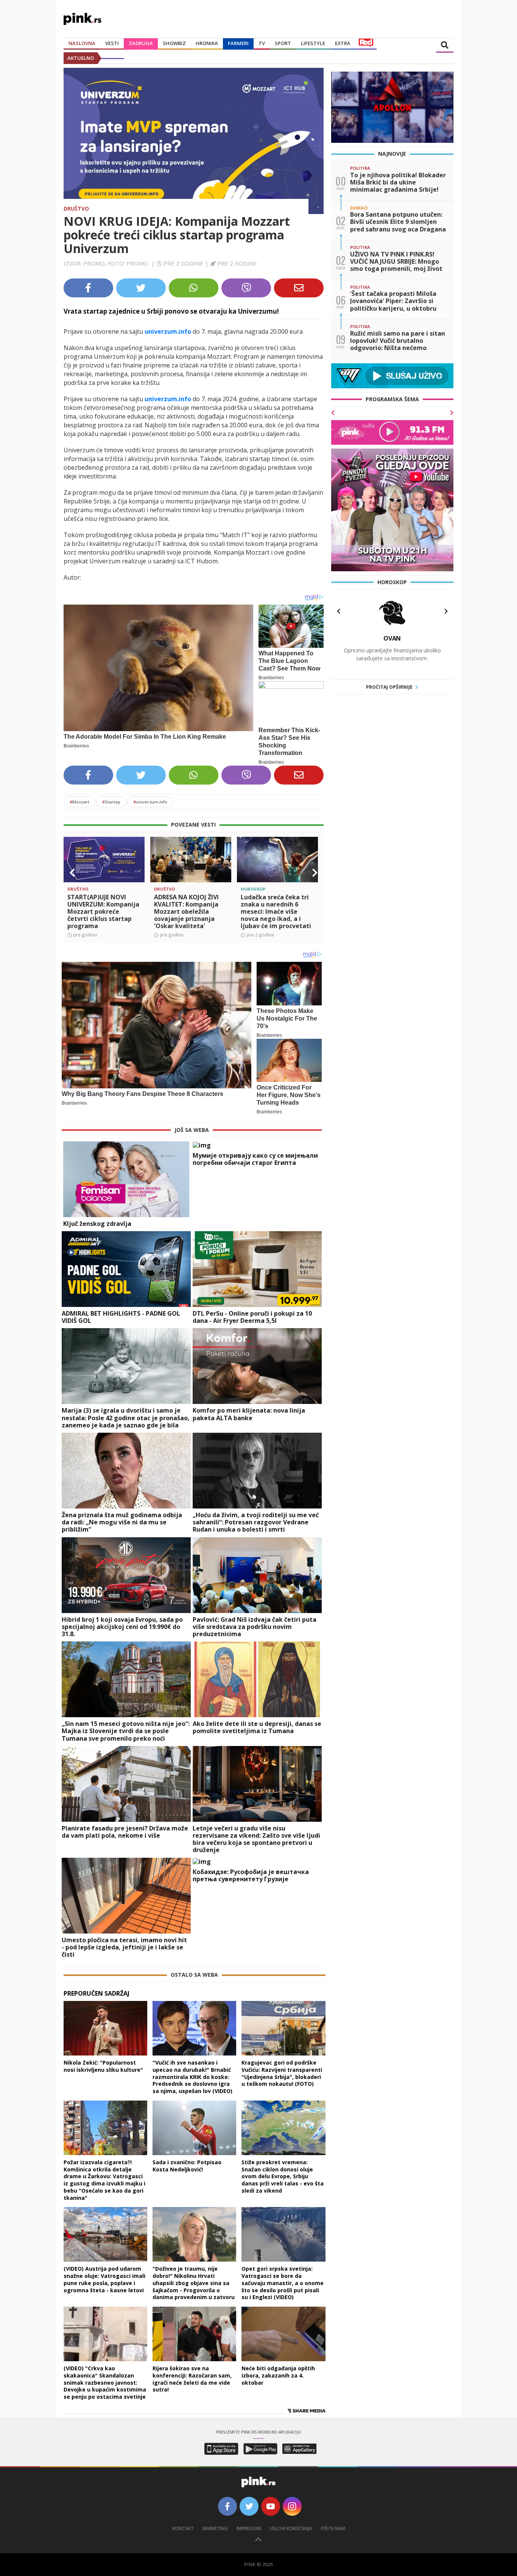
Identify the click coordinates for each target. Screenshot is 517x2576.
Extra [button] (343, 43)
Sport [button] (283, 43)
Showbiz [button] (174, 43)
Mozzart (79, 802)
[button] (72, 873)
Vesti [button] (112, 43)
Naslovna (82, 43)
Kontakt (183, 2528)
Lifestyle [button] (313, 43)
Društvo (76, 209)
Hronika (207, 43)
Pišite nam (333, 2528)
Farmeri (238, 43)
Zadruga (141, 43)
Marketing (215, 2528)
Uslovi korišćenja (291, 2528)
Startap (111, 802)
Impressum (249, 2528)
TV (262, 43)
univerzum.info (150, 802)
